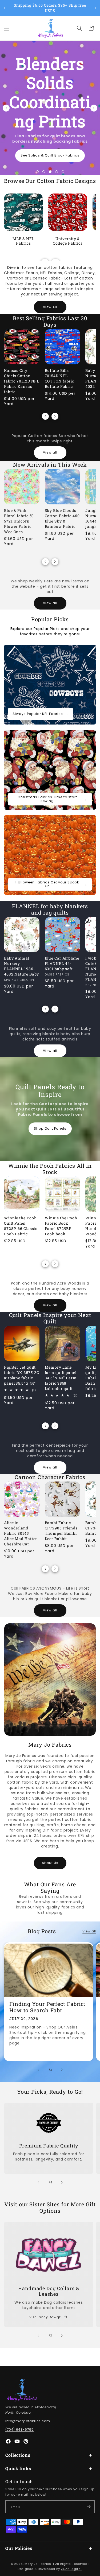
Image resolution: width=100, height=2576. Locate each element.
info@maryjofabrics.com (28, 2421)
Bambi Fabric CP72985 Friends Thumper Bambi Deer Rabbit (61, 1531)
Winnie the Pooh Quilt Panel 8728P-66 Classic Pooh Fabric (21, 1226)
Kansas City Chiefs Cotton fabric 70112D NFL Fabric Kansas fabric (22, 381)
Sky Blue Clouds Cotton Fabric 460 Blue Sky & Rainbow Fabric (62, 518)
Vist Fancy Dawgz (45, 2317)
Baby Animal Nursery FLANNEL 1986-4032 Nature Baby (21, 966)
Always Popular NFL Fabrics (41, 714)
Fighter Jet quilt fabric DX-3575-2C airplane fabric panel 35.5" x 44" (22, 1375)
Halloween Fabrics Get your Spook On (51, 884)
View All (50, 307)
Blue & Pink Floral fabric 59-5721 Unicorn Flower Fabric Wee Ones (20, 521)
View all (50, 452)
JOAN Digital (71, 2569)
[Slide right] (55, 416)
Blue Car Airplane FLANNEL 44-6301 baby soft (62, 963)
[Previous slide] (6, 108)
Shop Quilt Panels (50, 1128)
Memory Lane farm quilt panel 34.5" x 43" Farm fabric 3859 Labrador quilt (61, 1378)
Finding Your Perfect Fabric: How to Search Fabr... (47, 2007)
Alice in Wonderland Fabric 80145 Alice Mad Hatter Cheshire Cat (21, 1533)
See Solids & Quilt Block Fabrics (50, 155)
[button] (7, 28)
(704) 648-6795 (19, 2429)
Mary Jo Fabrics (38, 2564)
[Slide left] (45, 416)
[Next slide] (94, 108)
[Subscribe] (89, 2507)
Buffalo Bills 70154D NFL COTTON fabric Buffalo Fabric (60, 378)
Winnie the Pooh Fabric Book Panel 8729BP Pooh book (61, 1226)
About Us (50, 1863)
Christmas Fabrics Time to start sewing (53, 799)
